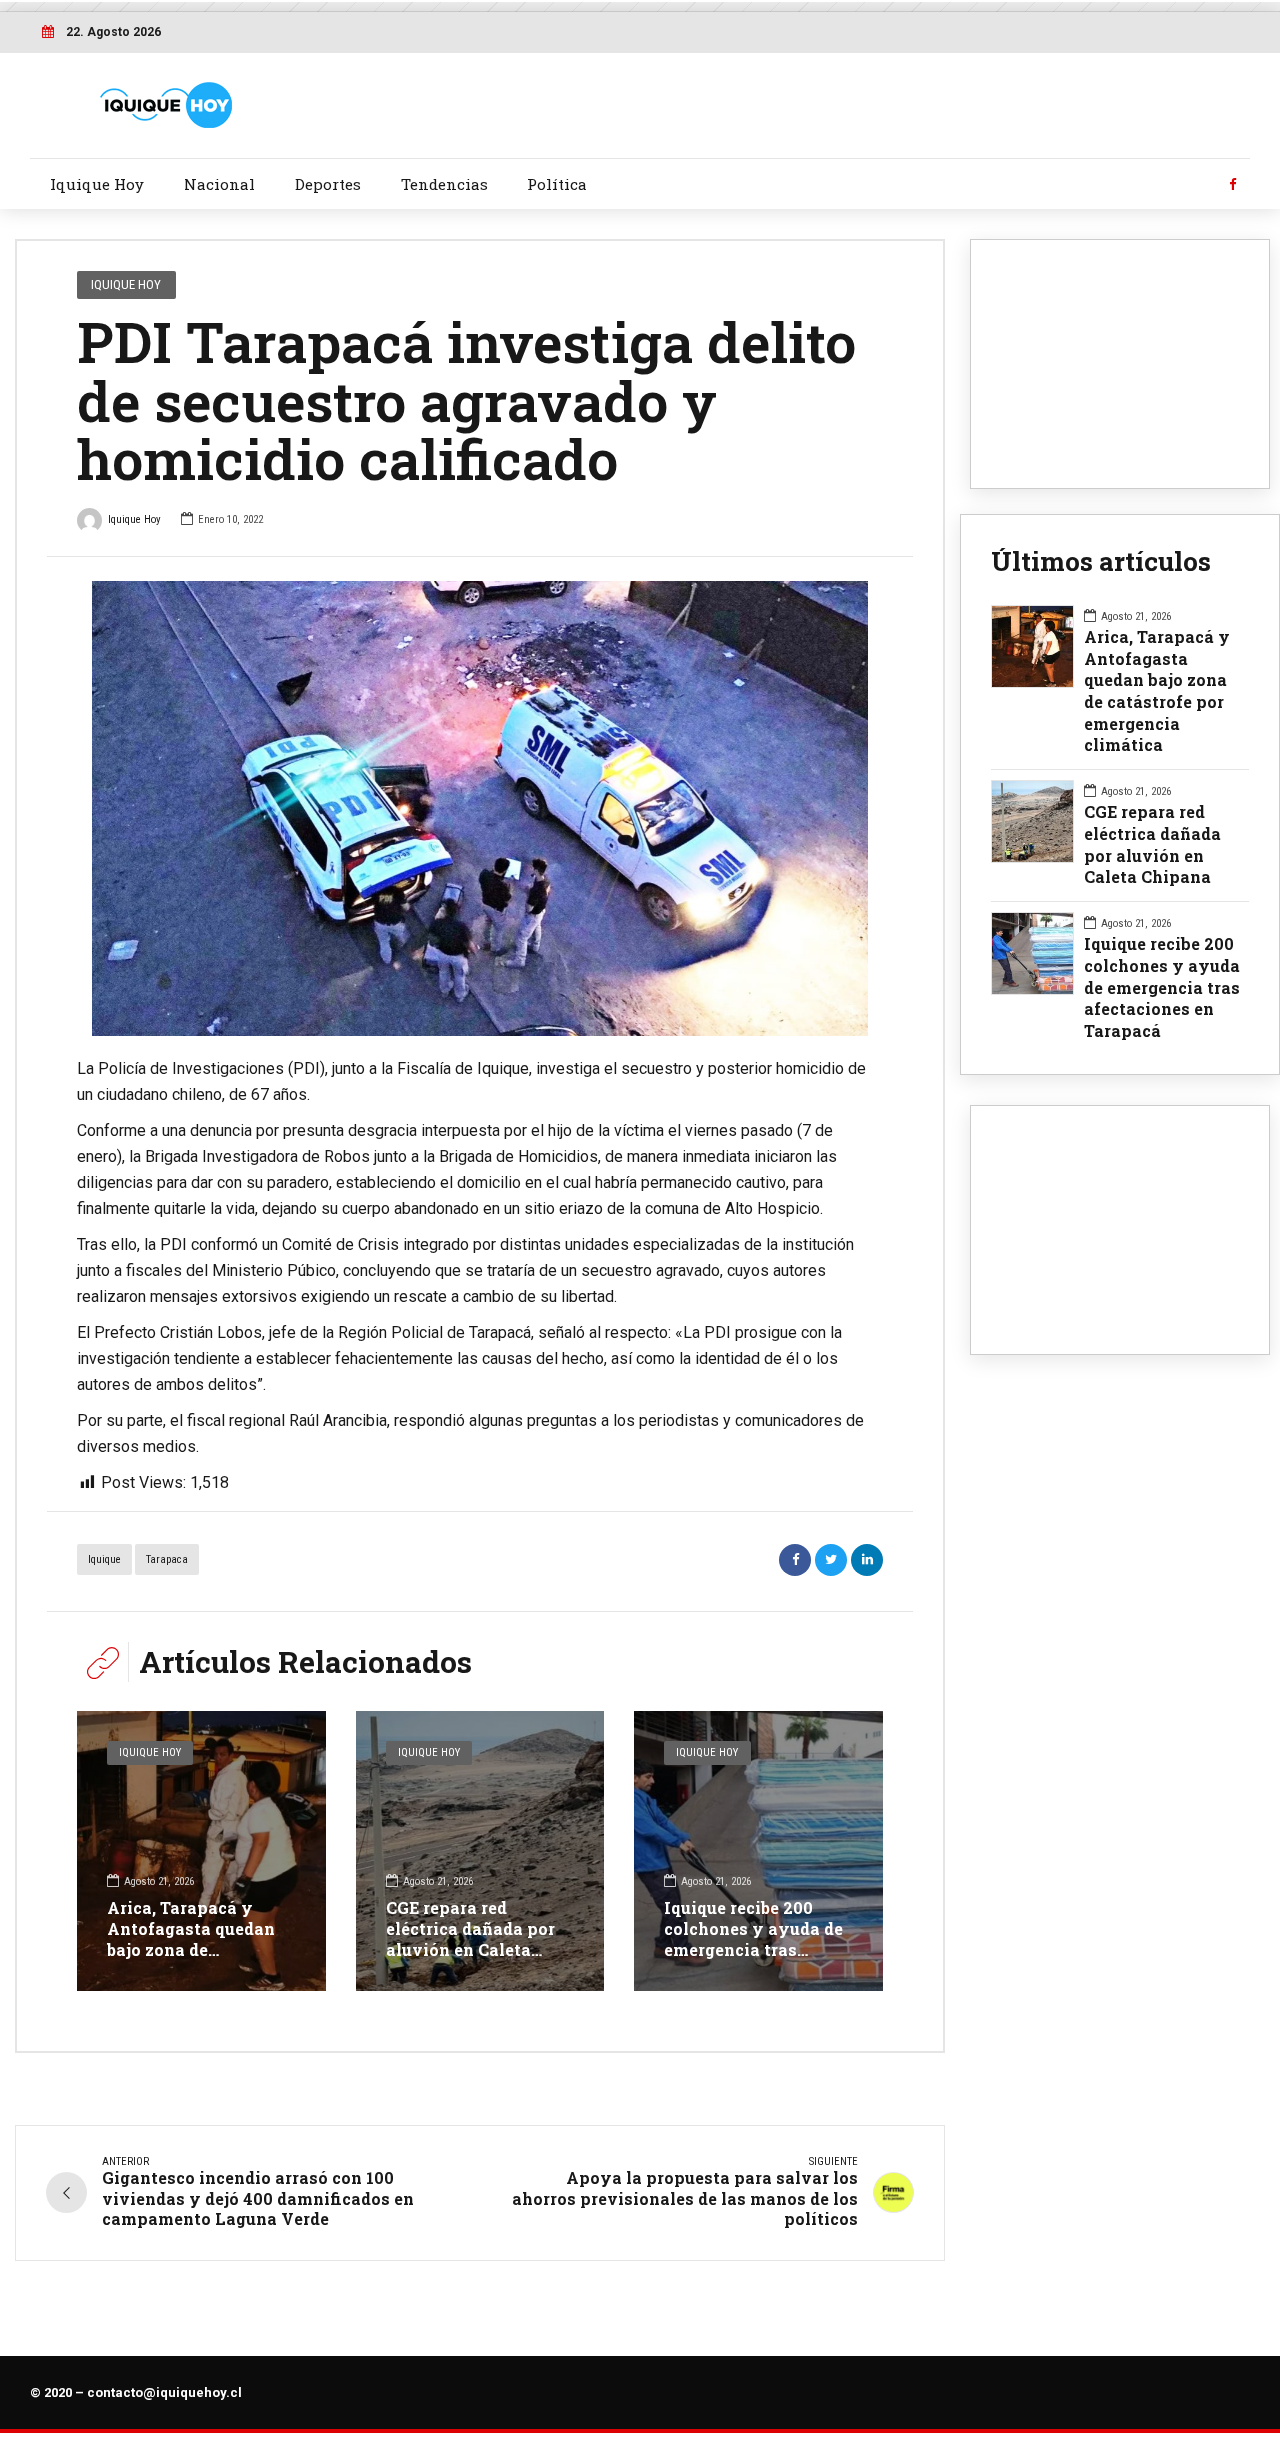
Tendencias (444, 184)
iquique (104, 1559)
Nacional (219, 184)
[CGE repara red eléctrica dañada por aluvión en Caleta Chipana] (480, 1851)
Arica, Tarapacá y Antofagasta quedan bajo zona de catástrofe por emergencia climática (196, 1949)
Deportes (328, 184)
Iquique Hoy (97, 184)
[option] (480, 808)
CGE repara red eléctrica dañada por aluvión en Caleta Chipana (470, 1938)
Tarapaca (167, 1559)
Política (557, 184)
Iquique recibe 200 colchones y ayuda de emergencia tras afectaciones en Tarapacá (753, 1949)
